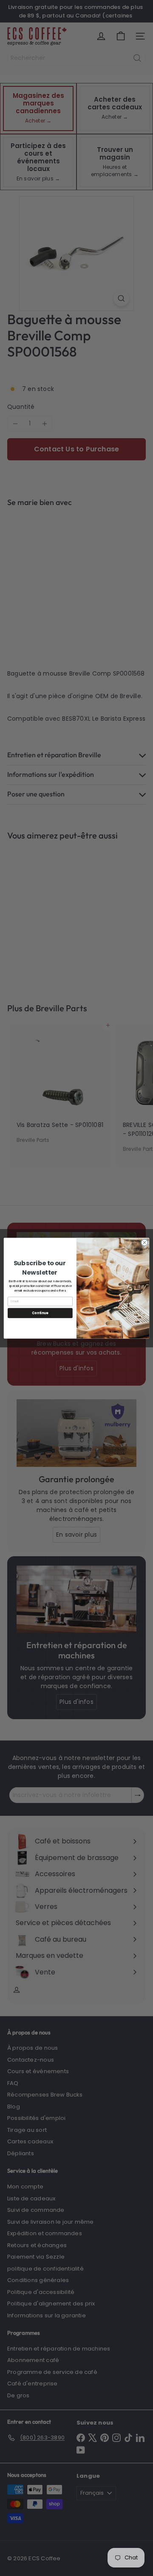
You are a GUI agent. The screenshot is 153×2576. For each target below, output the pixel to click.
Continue (40, 1313)
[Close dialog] (144, 1242)
